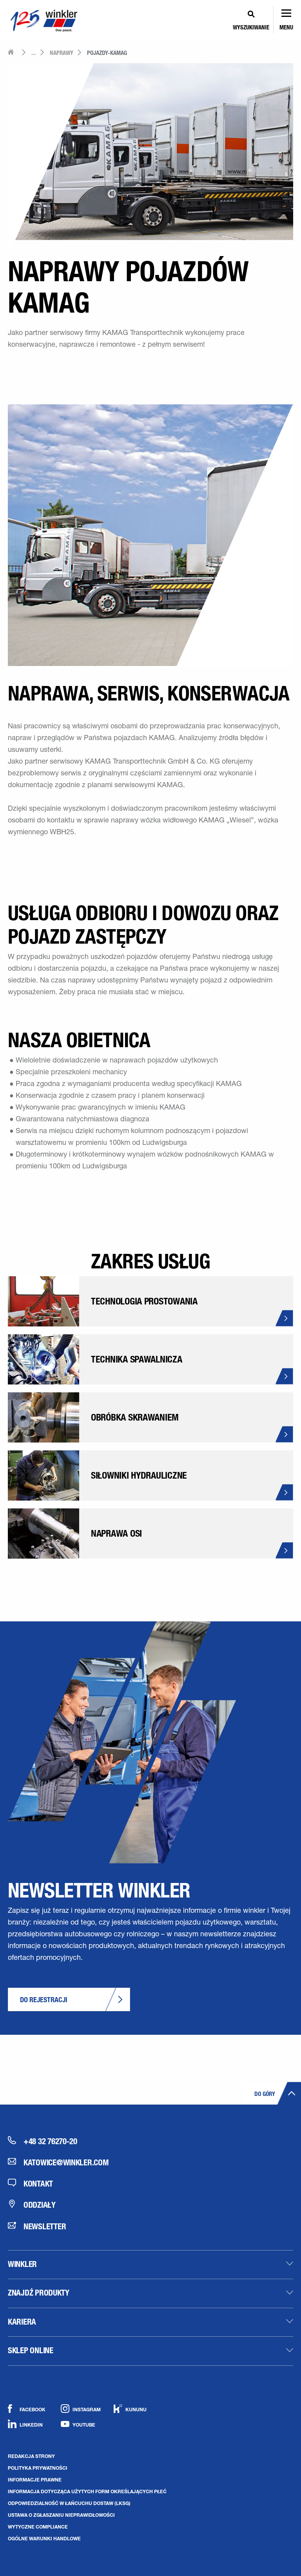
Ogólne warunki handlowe (44, 2538)
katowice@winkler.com (66, 2162)
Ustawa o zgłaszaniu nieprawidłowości (61, 2515)
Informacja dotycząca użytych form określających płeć (87, 2491)
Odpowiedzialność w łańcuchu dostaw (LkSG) (69, 2503)
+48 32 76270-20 (50, 2141)
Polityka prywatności (38, 2468)
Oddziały (40, 2205)
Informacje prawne (35, 2480)
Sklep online (31, 2350)
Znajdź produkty (39, 2292)
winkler (22, 2264)
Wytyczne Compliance (38, 2527)
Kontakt (38, 2183)
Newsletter (45, 2226)
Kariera (22, 2321)
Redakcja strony (31, 2456)
